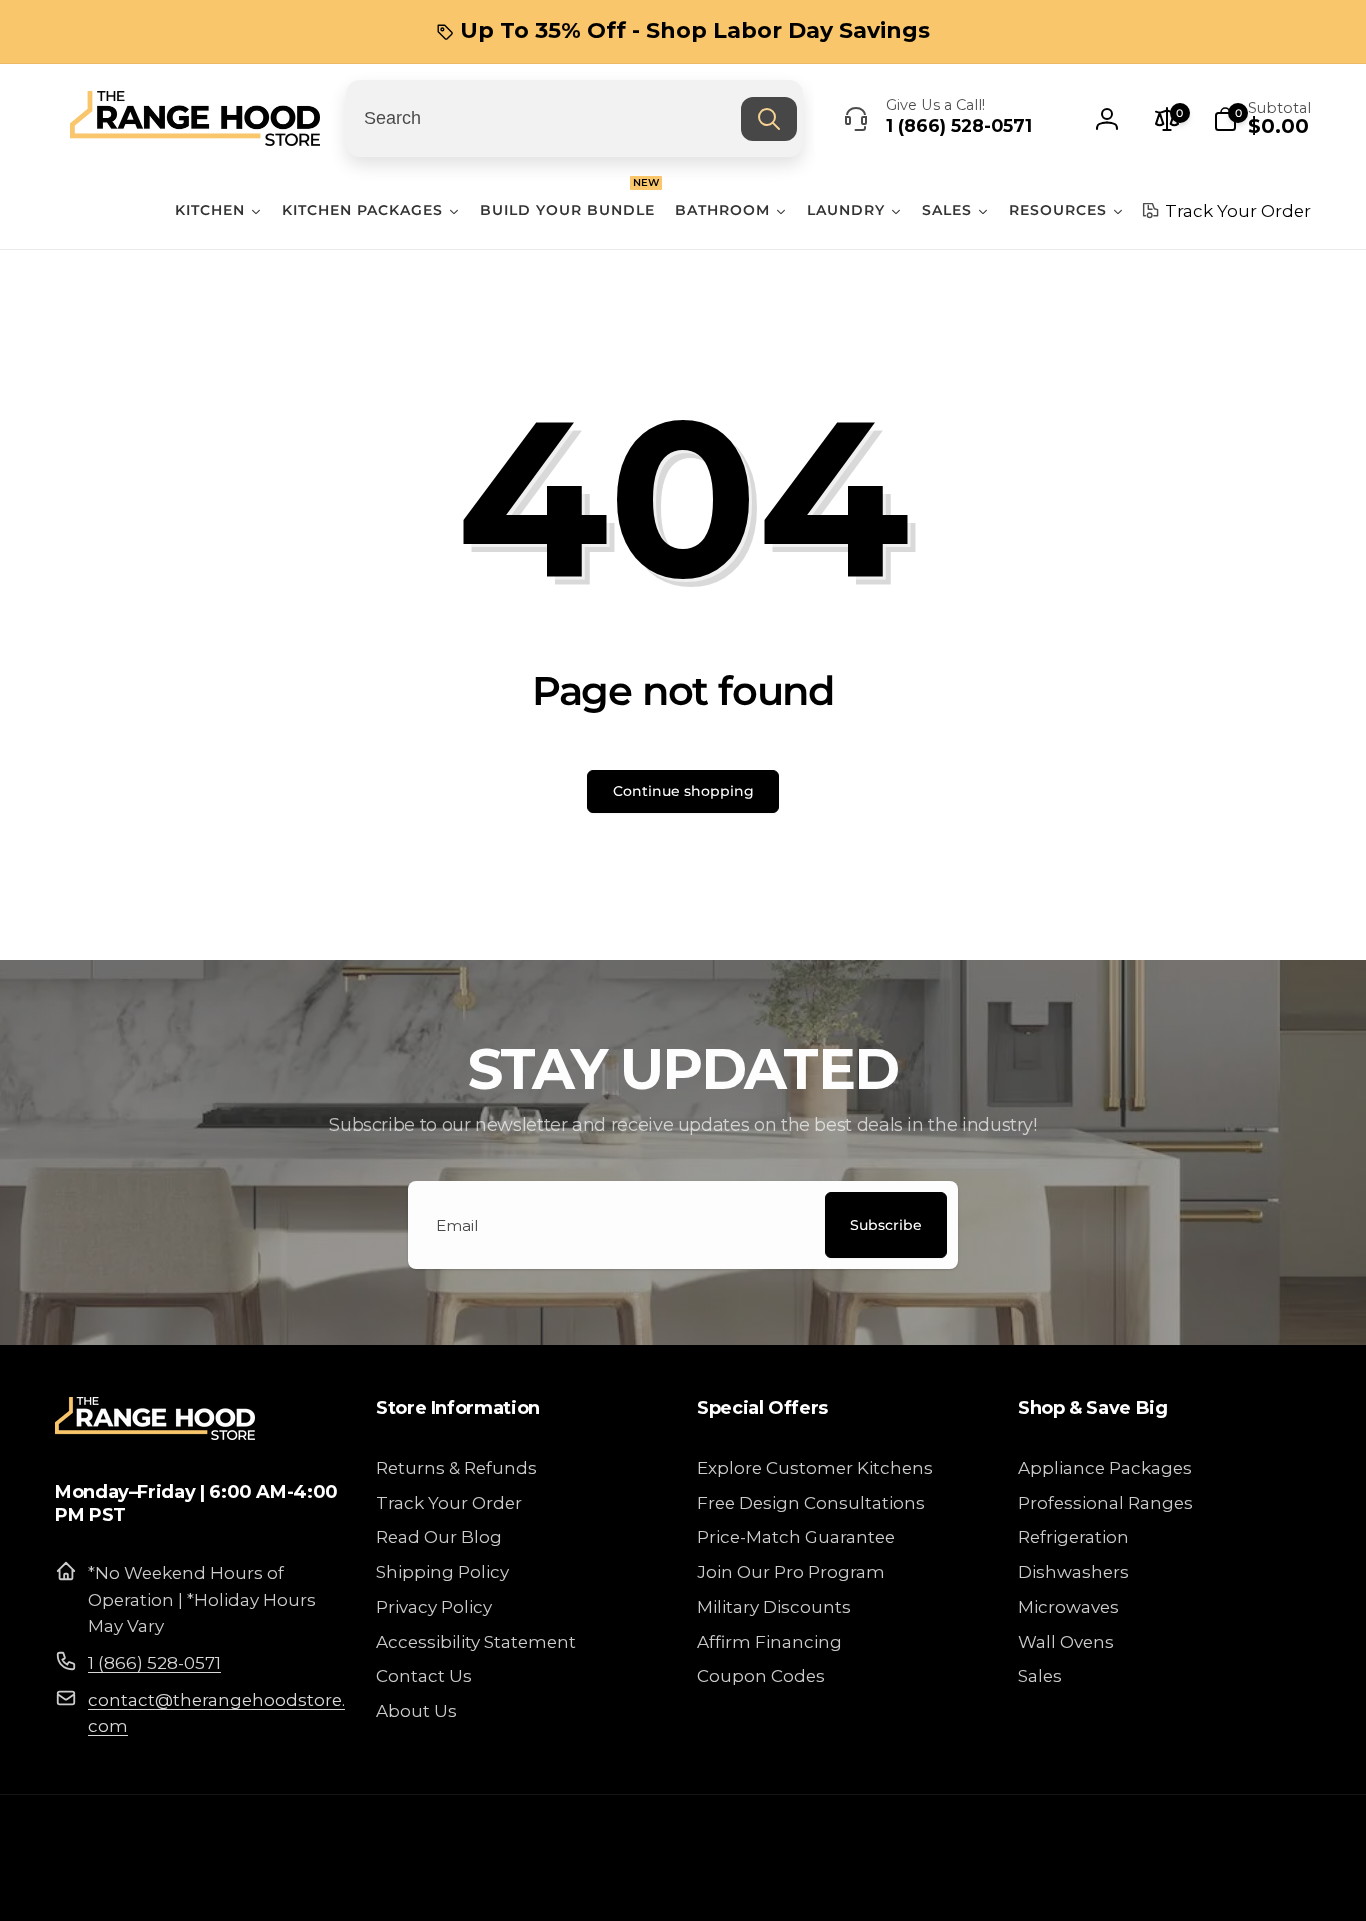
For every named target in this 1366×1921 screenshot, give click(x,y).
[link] (682, 31)
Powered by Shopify (1250, 1885)
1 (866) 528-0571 (154, 1663)
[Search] (769, 119)
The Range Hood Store (1120, 1885)
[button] (1262, 119)
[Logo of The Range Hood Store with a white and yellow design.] (155, 1433)
